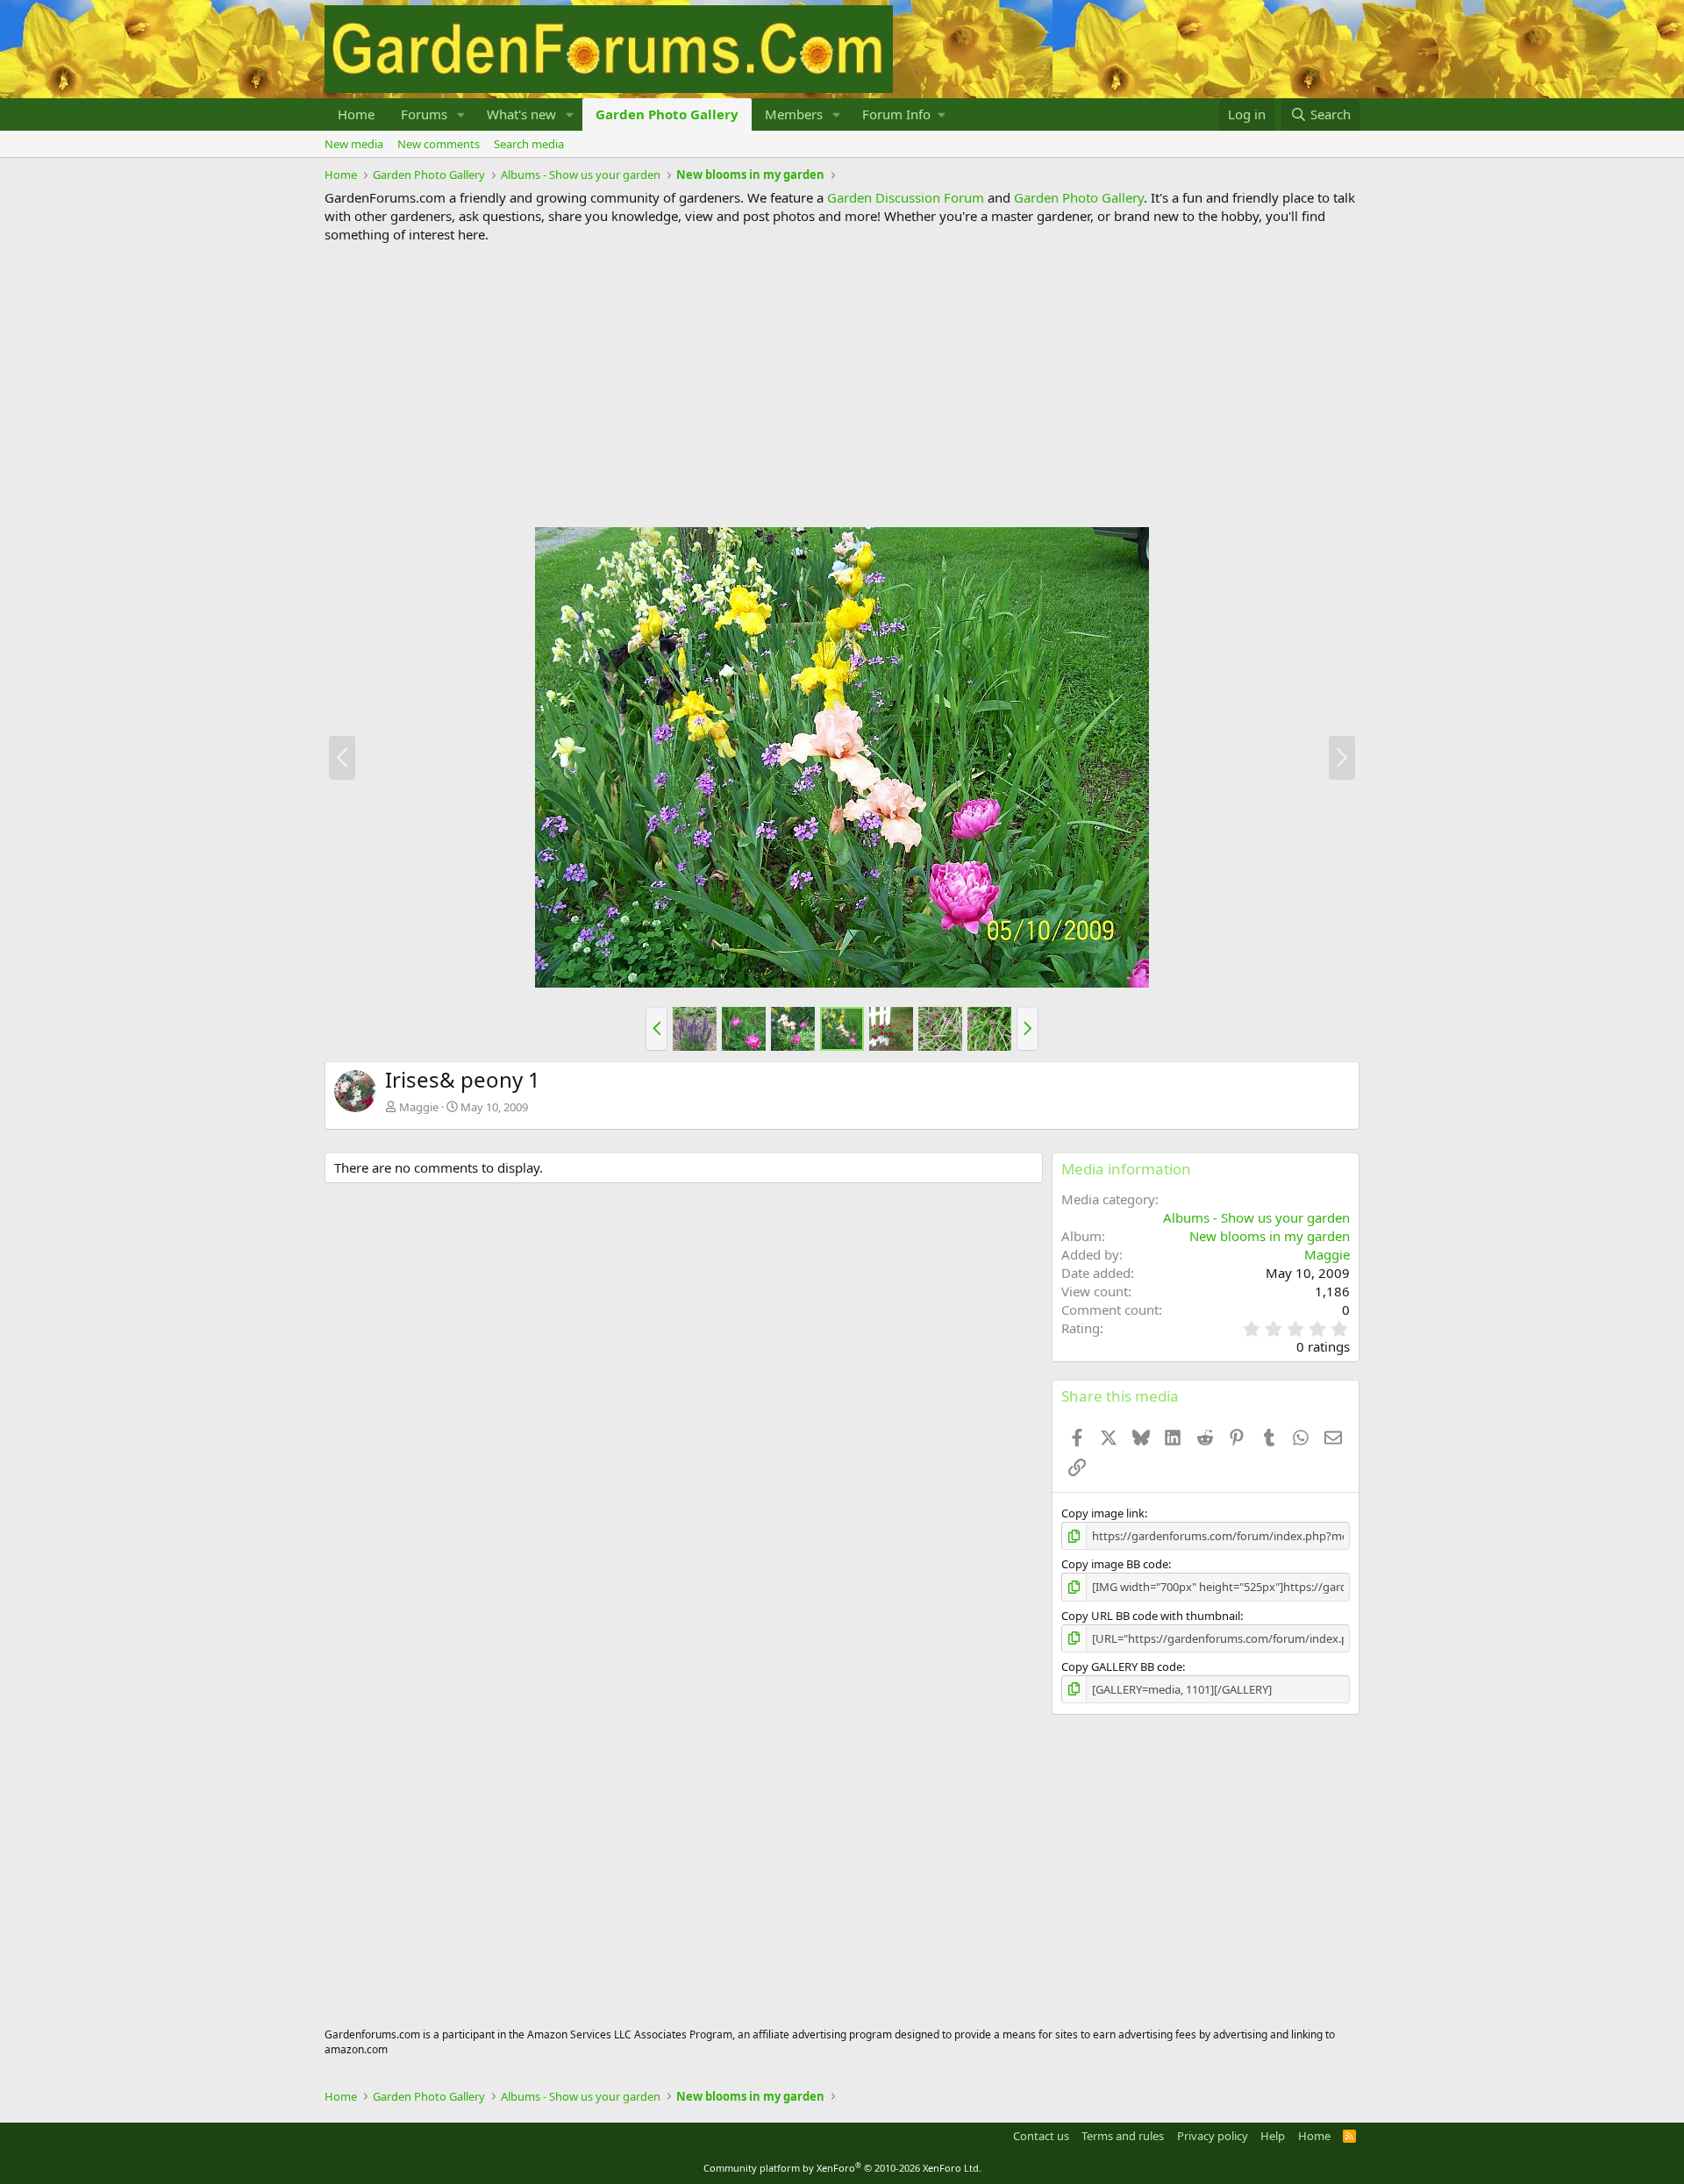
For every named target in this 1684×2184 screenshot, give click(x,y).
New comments (439, 144)
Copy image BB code (1115, 1564)
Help (1273, 2136)
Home (356, 114)
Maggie (419, 1107)
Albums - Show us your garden (1256, 1217)
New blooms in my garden (1270, 1236)
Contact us (1041, 2136)
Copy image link (1103, 1513)
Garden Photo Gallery (667, 114)
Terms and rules (1123, 2136)
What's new (521, 114)
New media (354, 144)
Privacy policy (1213, 2136)
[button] (461, 114)
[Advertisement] (842, 385)
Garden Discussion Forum (906, 197)
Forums (424, 114)
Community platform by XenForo (842, 2168)
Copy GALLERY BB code (1122, 1667)
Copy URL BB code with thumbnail (1151, 1616)
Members (794, 114)
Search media (529, 144)
